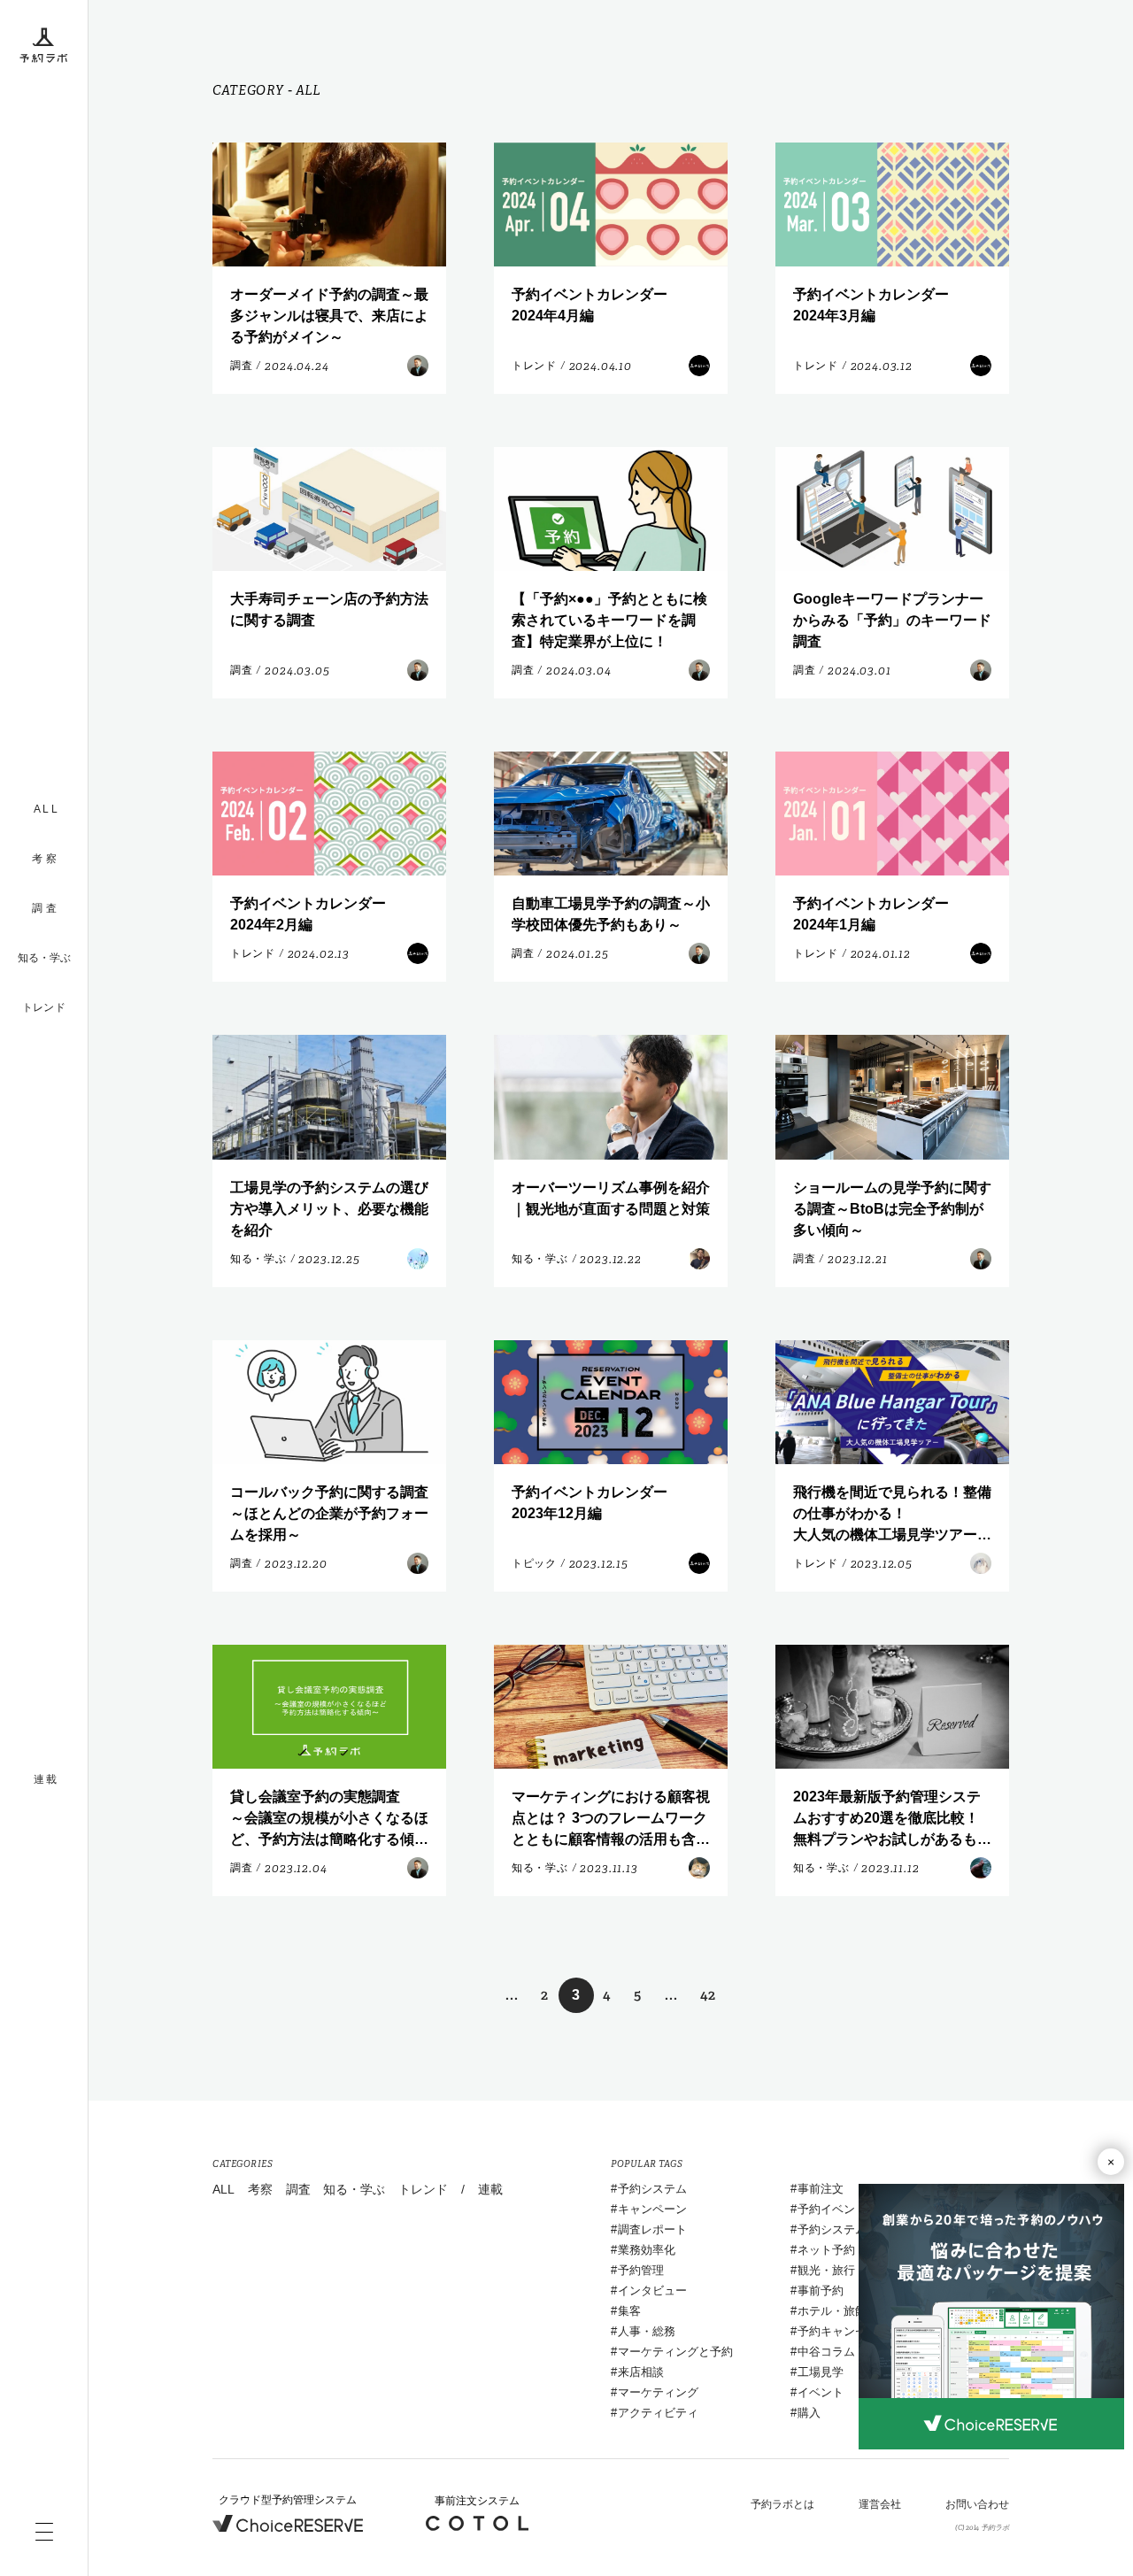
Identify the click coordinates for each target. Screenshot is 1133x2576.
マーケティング (658, 2392)
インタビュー (652, 2291)
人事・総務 (647, 2331)
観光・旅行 (826, 2270)
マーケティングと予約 (675, 2352)
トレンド (44, 1007)
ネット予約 (826, 2250)
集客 (629, 2311)
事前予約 (821, 2291)
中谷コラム (826, 2352)
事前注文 (821, 2189)
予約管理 (641, 2270)
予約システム (652, 2189)
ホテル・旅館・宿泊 (849, 2311)
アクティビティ (658, 2413)
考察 (260, 2189)
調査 (298, 2189)
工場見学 (821, 2372)
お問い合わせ (977, 2504)
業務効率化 (647, 2250)
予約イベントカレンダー (861, 2209)
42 (708, 1995)
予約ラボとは (782, 2504)
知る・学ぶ (44, 958)
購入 (809, 2413)
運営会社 (880, 2504)
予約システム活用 (844, 2229)
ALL (224, 2189)
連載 (490, 2189)
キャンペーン (652, 2209)
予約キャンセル (838, 2331)
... (512, 1995)
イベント (821, 2392)
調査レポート (652, 2229)
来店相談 (641, 2372)
